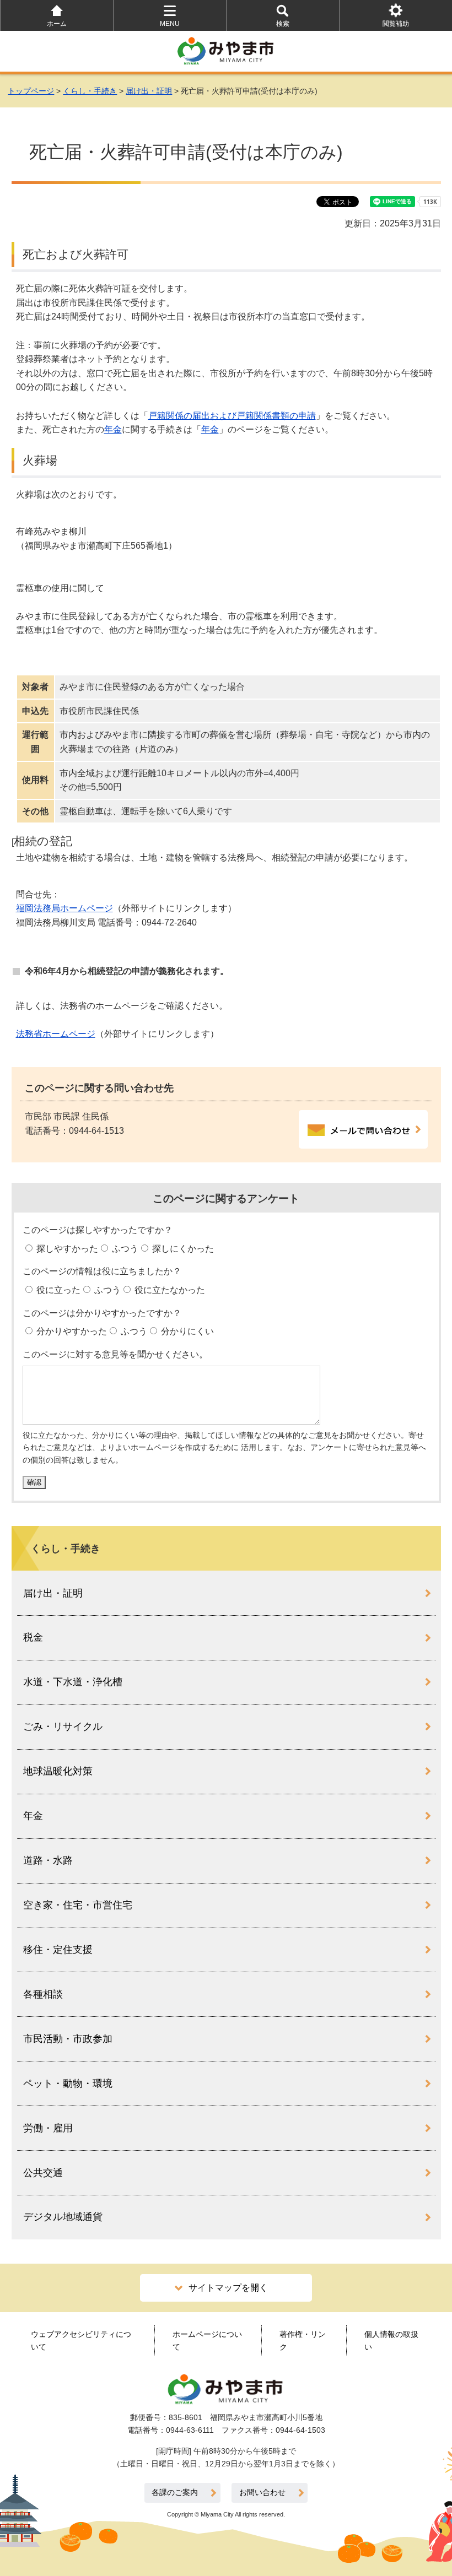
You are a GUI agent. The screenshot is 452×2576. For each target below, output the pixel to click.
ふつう (124, 1249)
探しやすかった (66, 1249)
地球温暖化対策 (58, 1771)
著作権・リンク (303, 2340)
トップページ (31, 91)
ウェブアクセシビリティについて (81, 2340)
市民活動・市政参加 (68, 2039)
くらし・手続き (90, 91)
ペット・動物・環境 (68, 2083)
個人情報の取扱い (391, 2340)
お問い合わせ (262, 2493)
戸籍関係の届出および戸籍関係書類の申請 (232, 416)
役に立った (57, 1290)
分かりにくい (186, 1331)
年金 (113, 429)
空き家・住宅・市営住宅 (78, 1905)
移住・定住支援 (58, 1950)
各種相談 (43, 1994)
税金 (33, 1637)
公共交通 (43, 2173)
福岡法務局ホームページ (64, 908)
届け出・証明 (149, 91)
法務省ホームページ (56, 1034)
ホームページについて (207, 2340)
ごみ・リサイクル (63, 1727)
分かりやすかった (71, 1331)
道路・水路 (48, 1860)
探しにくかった (182, 1249)
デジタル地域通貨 (63, 2217)
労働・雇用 (48, 2128)
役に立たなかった (169, 1290)
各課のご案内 (175, 2493)
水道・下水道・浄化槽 (73, 1682)
